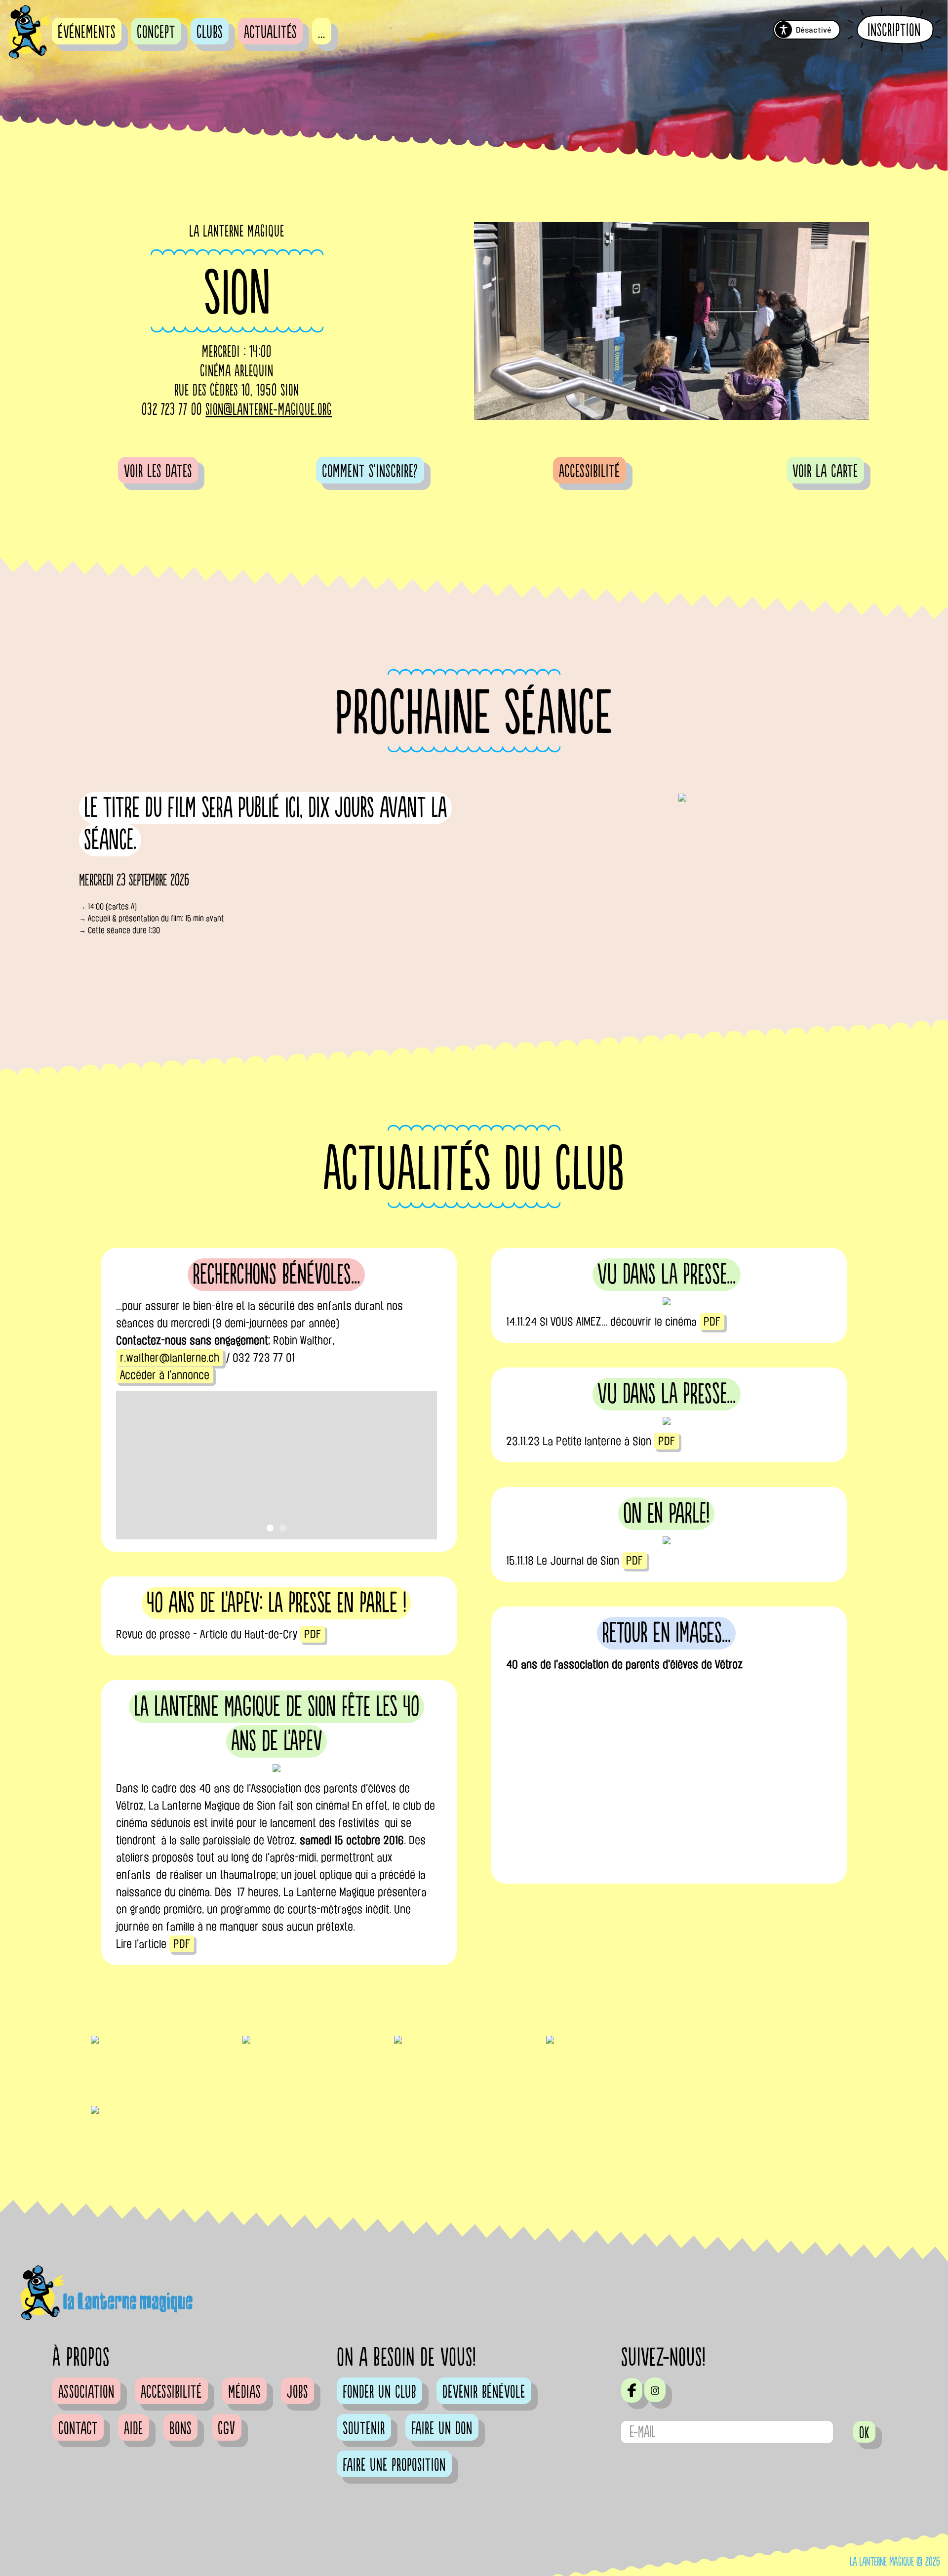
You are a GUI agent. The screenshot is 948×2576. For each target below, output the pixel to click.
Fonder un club (379, 2392)
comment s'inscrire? (370, 472)
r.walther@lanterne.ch (170, 1358)
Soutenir (364, 2429)
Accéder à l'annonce (165, 1375)
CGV (227, 2429)
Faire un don (442, 2429)
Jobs (297, 2392)
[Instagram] (655, 2390)
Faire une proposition (394, 2465)
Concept (156, 33)
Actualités (270, 33)
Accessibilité (590, 472)
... (322, 33)
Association (86, 2392)
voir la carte (825, 472)
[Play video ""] (667, 1781)
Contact (78, 2429)
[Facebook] (632, 2390)
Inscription (894, 30)
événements (87, 33)
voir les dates (158, 472)
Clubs (210, 33)
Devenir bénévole (484, 2392)
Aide (134, 2429)
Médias (244, 2392)
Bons (180, 2429)
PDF (712, 1322)
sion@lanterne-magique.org (269, 410)
